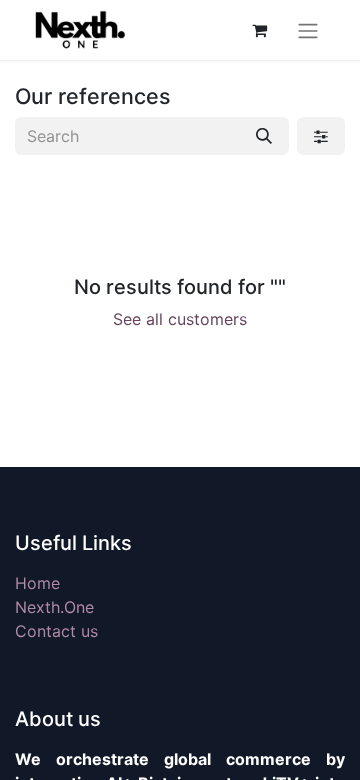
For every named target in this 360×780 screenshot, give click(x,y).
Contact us (56, 631)
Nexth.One (54, 607)
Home (37, 583)
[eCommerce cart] (259, 30)
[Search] (264, 136)
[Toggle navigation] (308, 30)
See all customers (180, 319)
